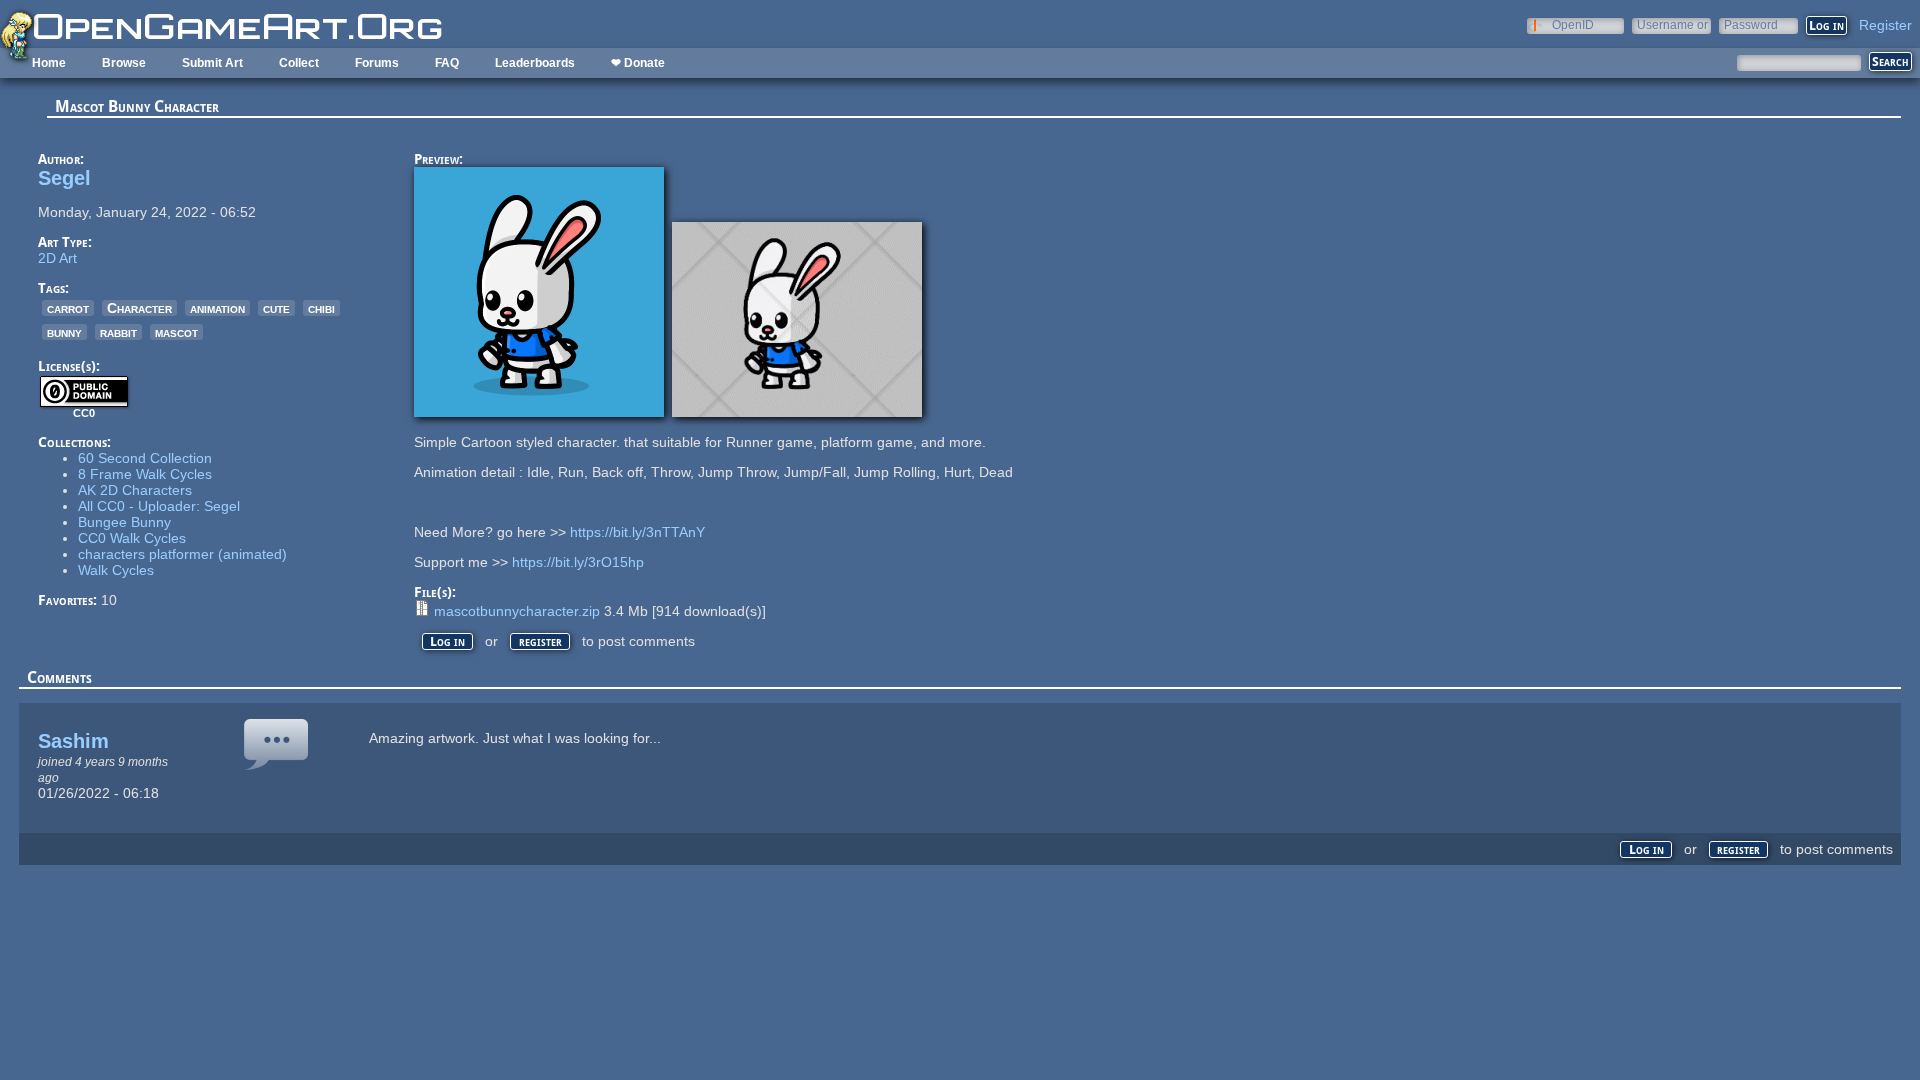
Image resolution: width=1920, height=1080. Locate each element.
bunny (64, 332)
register (540, 641)
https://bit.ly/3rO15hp (578, 562)
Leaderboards (535, 63)
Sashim (73, 741)
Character (139, 308)
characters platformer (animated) (182, 554)
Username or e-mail (1672, 24)
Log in (447, 641)
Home (49, 63)
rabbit (118, 332)
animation (217, 308)
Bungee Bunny (124, 522)
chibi (321, 308)
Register (1885, 25)
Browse (124, 63)
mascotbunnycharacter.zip (517, 611)
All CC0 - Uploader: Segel (159, 506)
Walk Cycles (116, 570)
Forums (377, 63)
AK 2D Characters (135, 490)
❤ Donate (638, 63)
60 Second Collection (145, 458)
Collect (299, 63)
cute (276, 308)
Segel (64, 178)
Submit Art (212, 63)
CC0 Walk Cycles (132, 538)
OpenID (1573, 24)
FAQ (447, 63)
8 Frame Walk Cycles (145, 474)
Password (1751, 24)
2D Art (57, 258)
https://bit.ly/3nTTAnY (637, 532)
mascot (176, 332)
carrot (68, 308)
